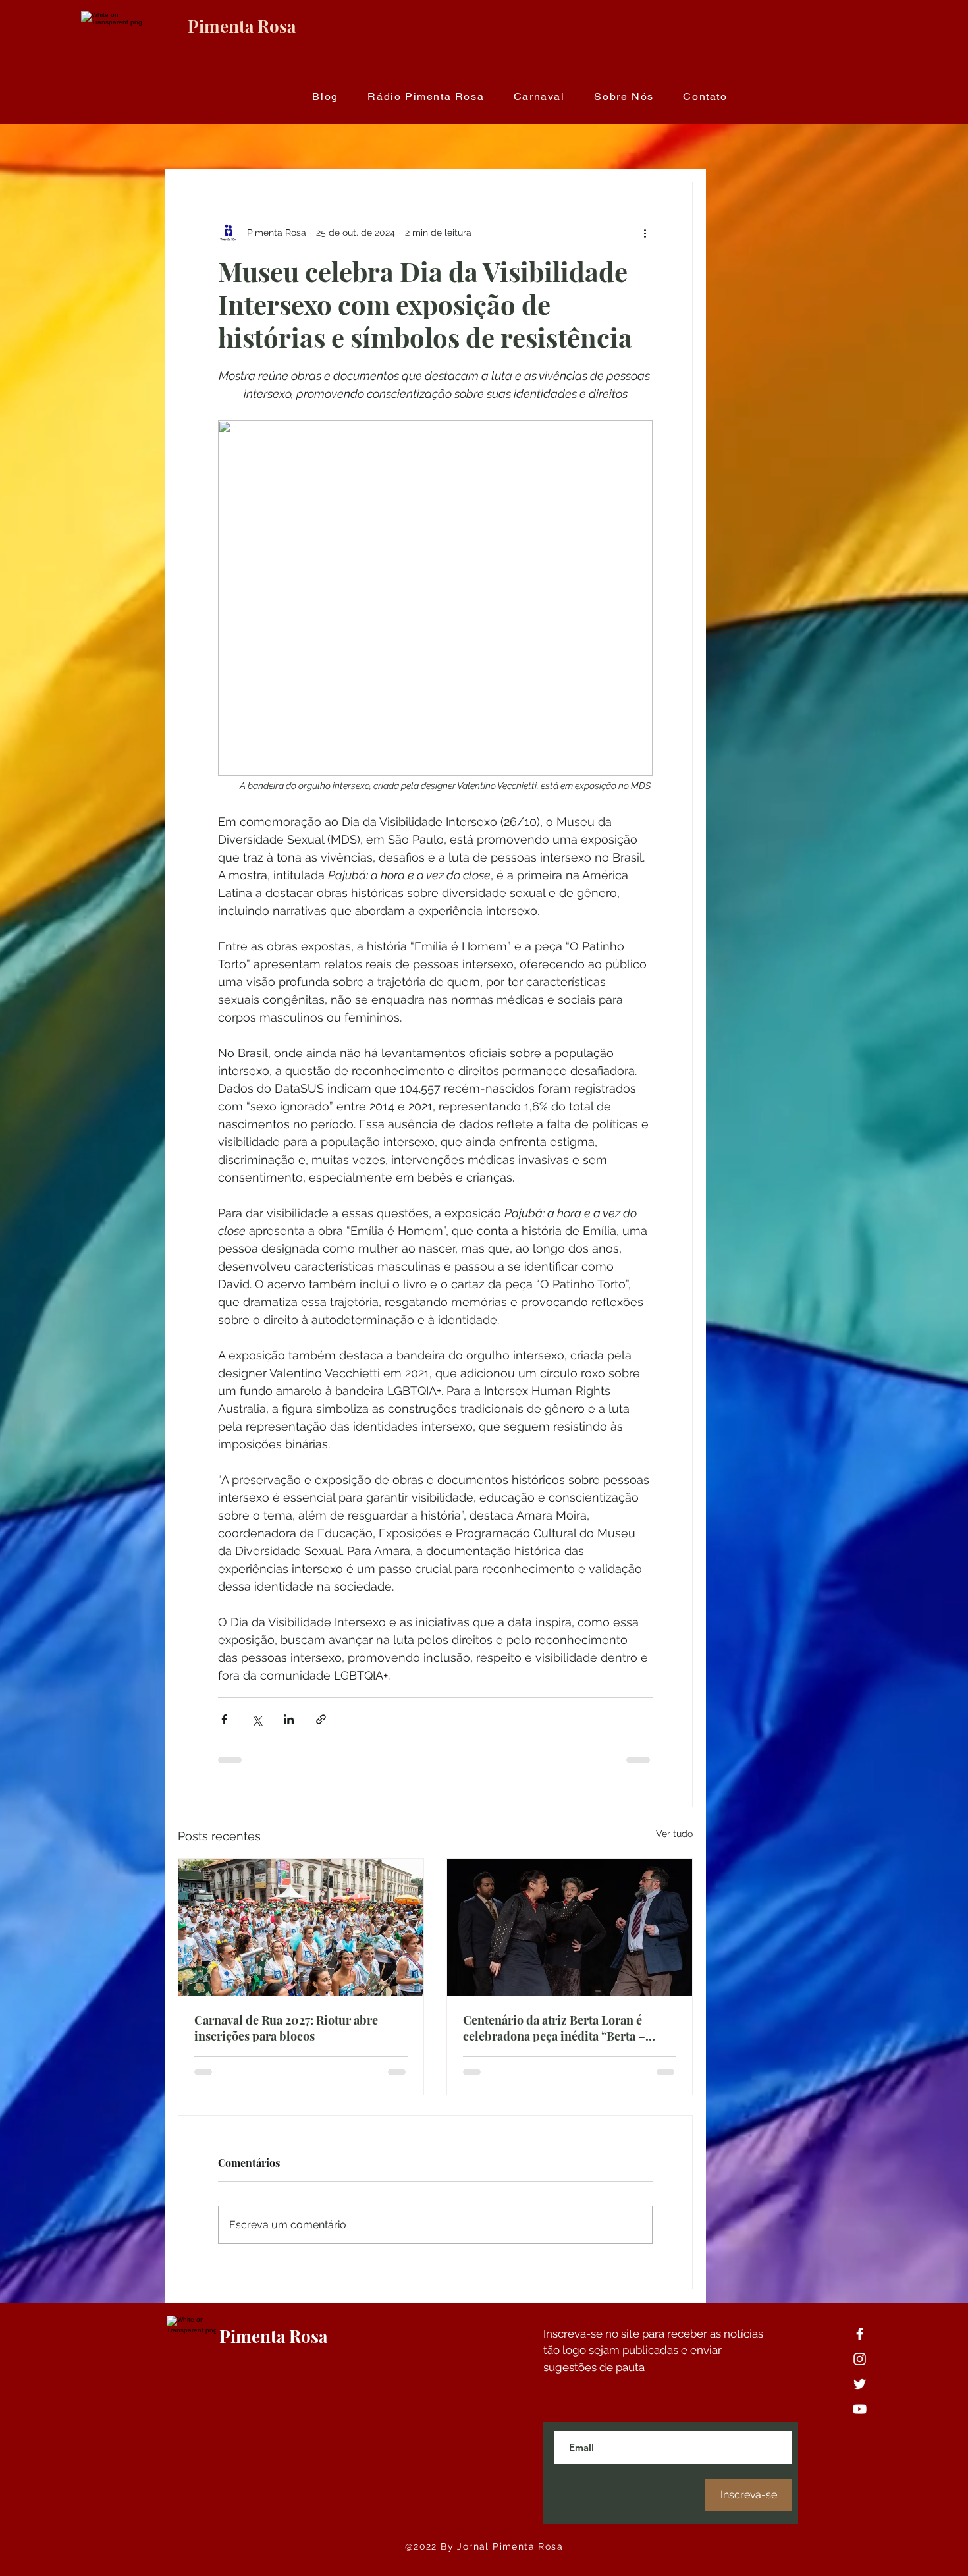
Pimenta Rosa (242, 26)
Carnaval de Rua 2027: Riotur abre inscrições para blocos (286, 2028)
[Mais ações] (645, 233)
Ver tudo (674, 1834)
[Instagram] (860, 2359)
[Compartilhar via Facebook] (224, 1719)
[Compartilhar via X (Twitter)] (256, 1719)
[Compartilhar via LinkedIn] (289, 1719)
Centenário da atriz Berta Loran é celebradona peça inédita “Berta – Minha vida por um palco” (554, 2028)
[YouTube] (860, 2409)
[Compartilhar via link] (321, 1719)
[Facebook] (860, 2334)
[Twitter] (860, 2384)
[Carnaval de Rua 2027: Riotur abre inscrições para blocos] (301, 1928)
